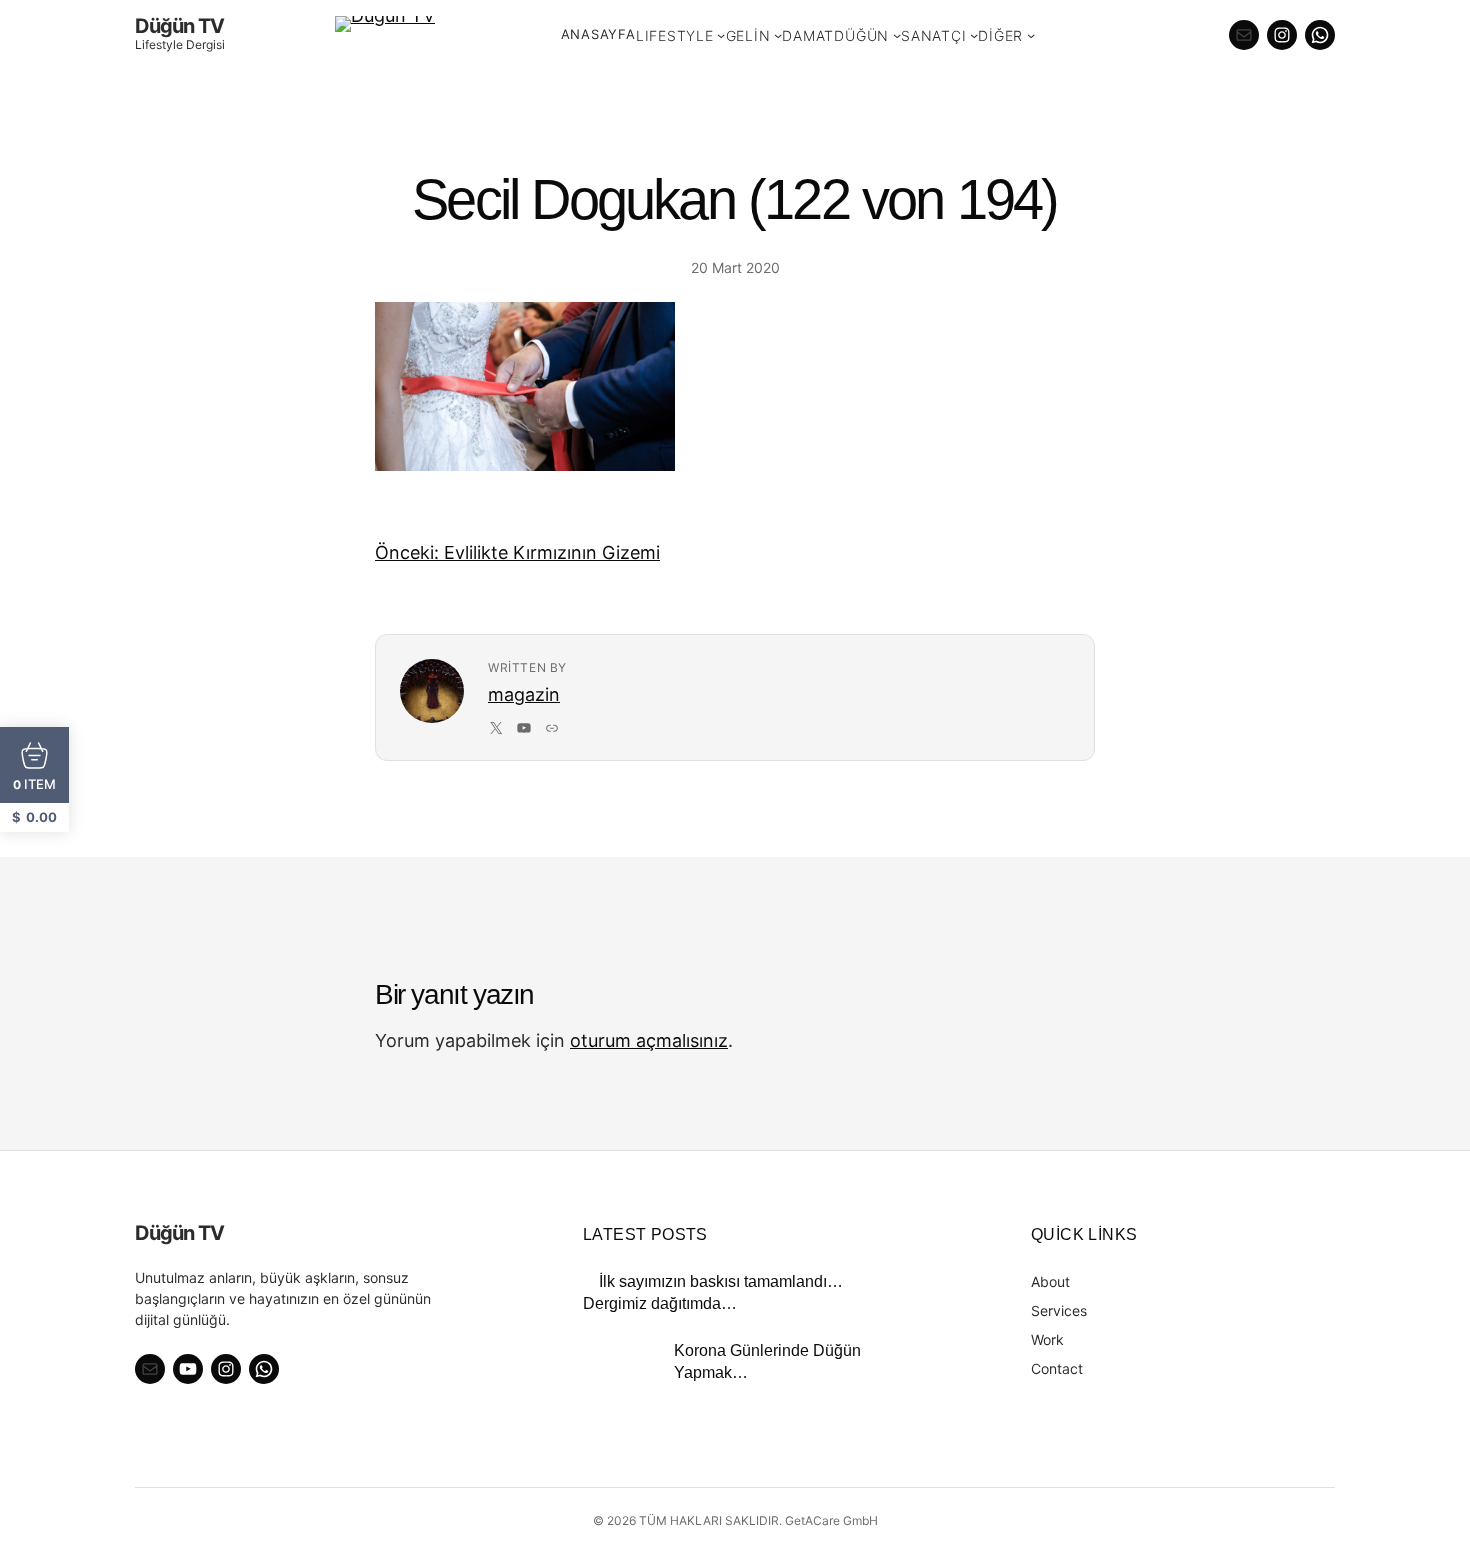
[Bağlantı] (552, 728)
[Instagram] (1282, 35)
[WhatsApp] (1320, 35)
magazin (524, 694)
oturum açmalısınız (649, 1040)
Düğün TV (179, 26)
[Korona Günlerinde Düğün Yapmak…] (620, 1377)
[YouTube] (524, 728)
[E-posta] (1244, 35)
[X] (496, 728)
